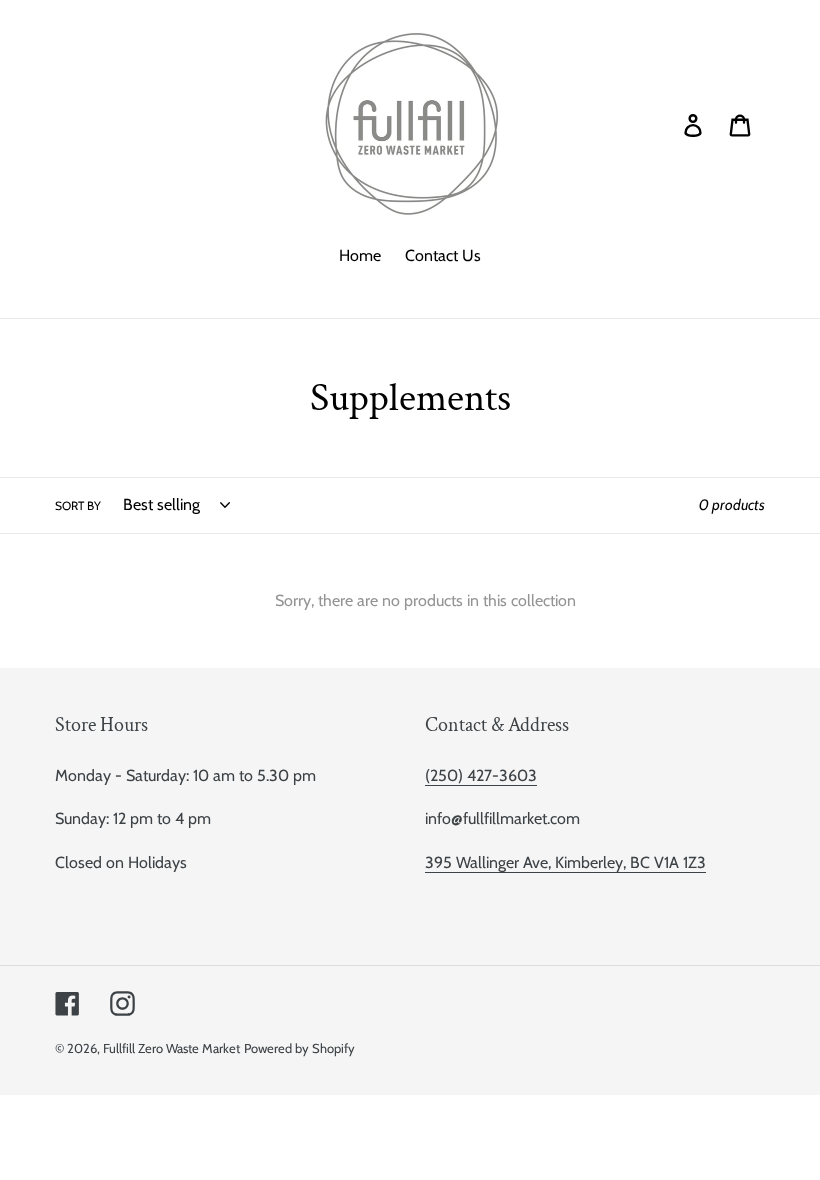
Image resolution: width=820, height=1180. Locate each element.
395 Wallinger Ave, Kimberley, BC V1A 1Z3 (565, 862)
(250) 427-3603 (481, 775)
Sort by (78, 505)
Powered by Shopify (299, 1048)
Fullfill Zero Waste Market (171, 1048)
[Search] (665, 124)
